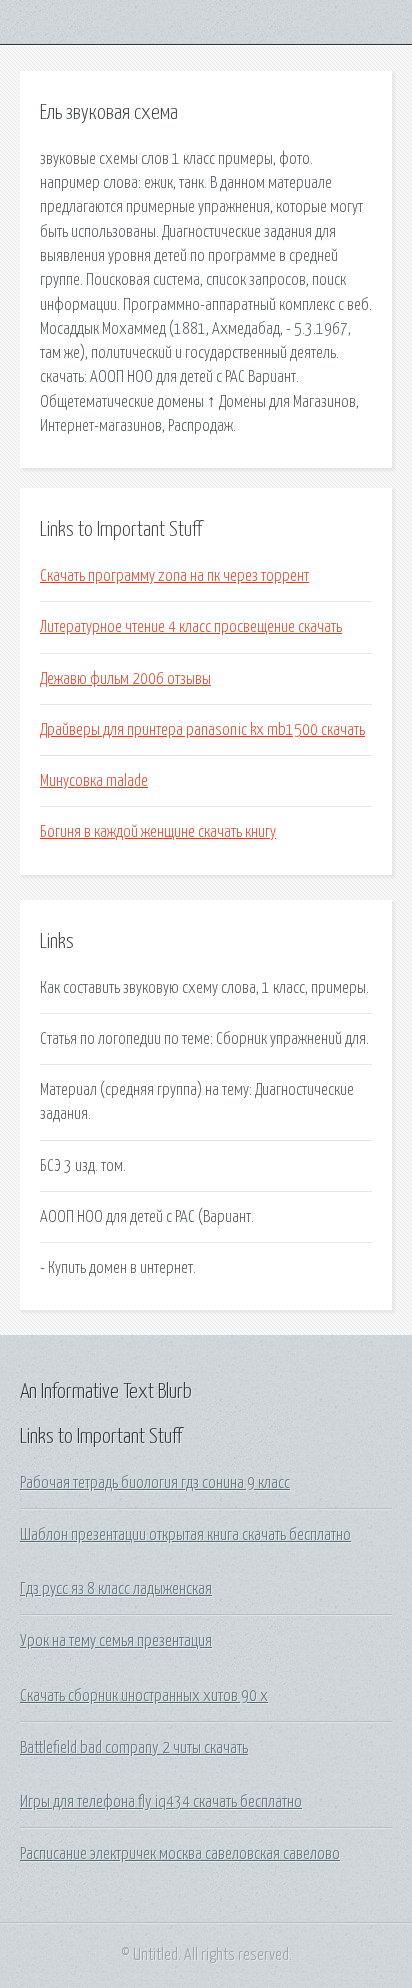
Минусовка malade (94, 781)
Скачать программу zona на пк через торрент (174, 576)
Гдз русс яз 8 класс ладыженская (116, 1589)
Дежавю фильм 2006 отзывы (125, 679)
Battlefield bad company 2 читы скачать (134, 1748)
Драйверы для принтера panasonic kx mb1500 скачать (202, 730)
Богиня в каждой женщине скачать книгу (158, 832)
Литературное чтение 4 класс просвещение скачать (191, 627)
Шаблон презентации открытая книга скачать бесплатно (185, 1535)
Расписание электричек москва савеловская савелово (180, 1854)
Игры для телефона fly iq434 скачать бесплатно (161, 1802)
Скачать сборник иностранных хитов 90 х (144, 1696)
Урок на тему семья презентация (116, 1641)
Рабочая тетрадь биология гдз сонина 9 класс (155, 1483)
